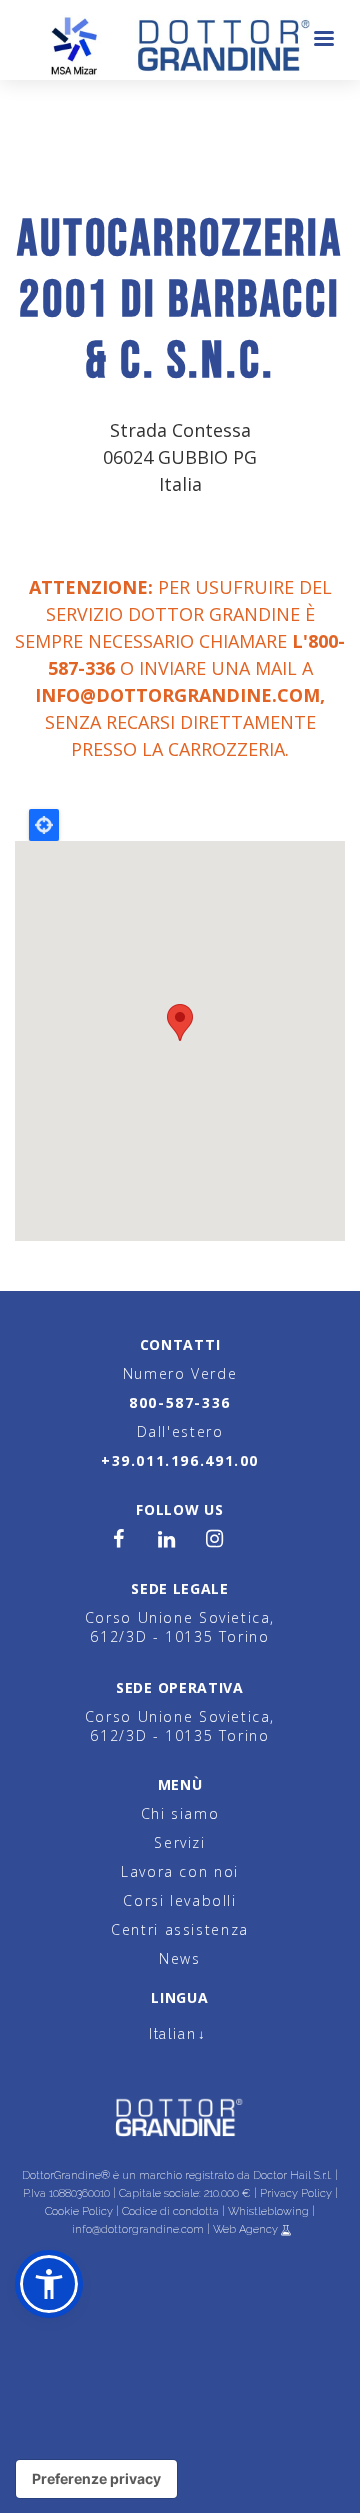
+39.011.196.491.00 (180, 1460)
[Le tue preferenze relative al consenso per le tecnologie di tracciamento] (96, 2479)
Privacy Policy (296, 2193)
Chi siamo (180, 1813)
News (179, 1958)
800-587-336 (180, 1402)
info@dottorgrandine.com (177, 695)
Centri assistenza (180, 1929)
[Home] (180, 40)
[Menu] (323, 40)
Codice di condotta (170, 2211)
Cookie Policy (79, 2211)
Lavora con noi (180, 1871)
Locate (44, 825)
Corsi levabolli (179, 1900)
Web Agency (247, 2229)
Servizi (179, 1842)
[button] (49, 2284)
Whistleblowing (268, 2211)
